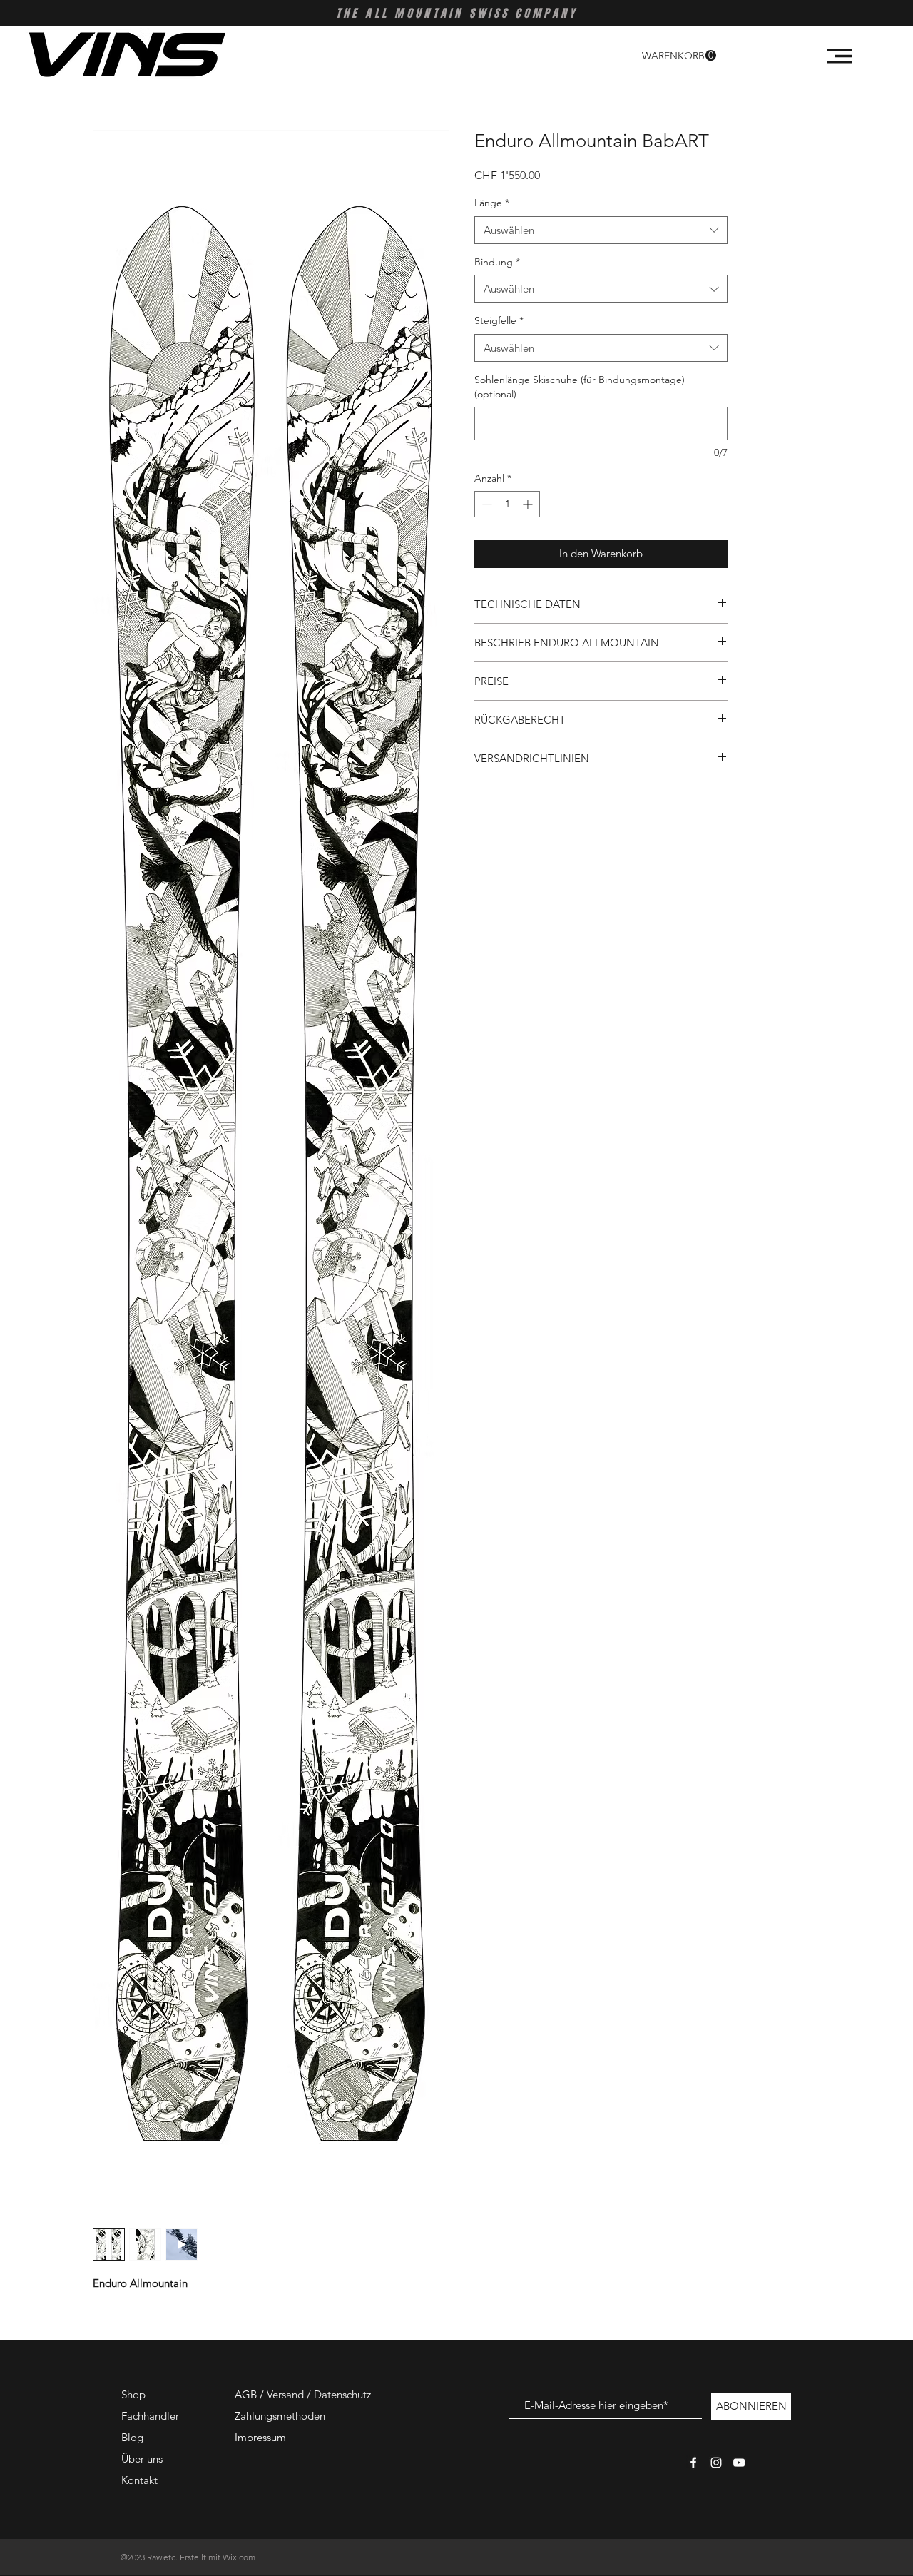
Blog (132, 2437)
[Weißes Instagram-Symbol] (716, 2463)
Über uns (142, 2459)
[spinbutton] (507, 504)
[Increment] (529, 504)
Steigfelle (499, 320)
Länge (492, 203)
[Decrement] (485, 504)
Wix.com (239, 2557)
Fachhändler (150, 2416)
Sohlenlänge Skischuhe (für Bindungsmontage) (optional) (580, 387)
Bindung (497, 262)
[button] (679, 56)
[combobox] (601, 230)
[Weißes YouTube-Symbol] (739, 2463)
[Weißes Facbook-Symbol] (693, 2463)
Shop (133, 2394)
